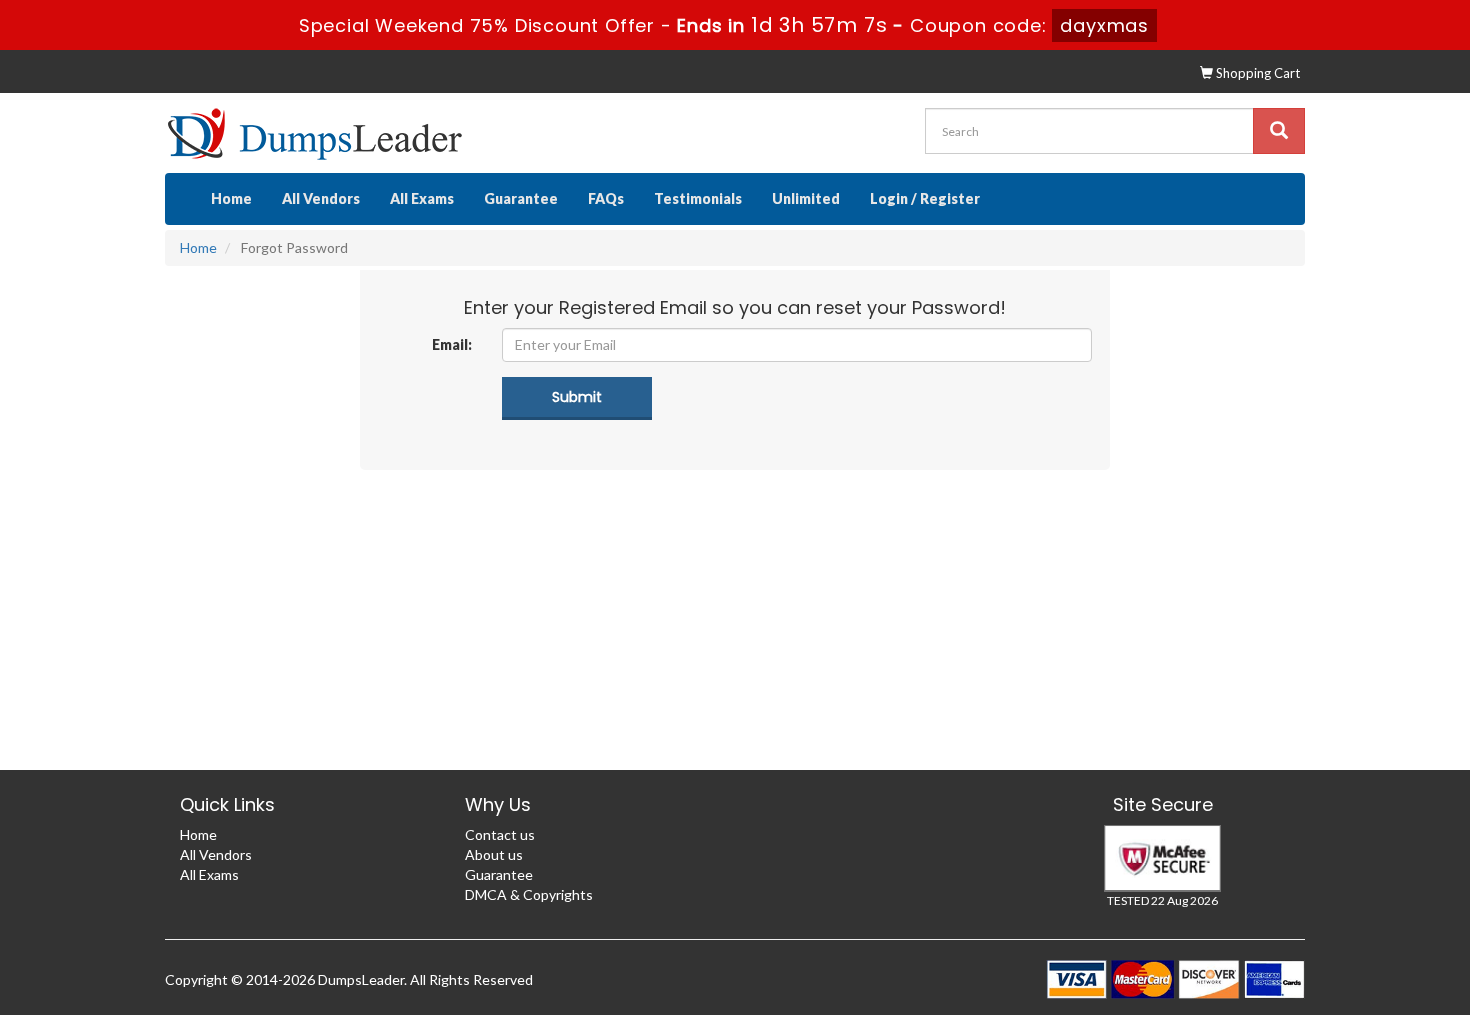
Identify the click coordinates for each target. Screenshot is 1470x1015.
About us (494, 854)
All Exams (422, 198)
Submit (577, 397)
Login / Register (925, 198)
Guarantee (521, 198)
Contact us (500, 834)
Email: (452, 344)
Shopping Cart (1256, 73)
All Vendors (321, 198)
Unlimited (806, 198)
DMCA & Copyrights (529, 894)
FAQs (606, 198)
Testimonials (698, 198)
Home (231, 198)
